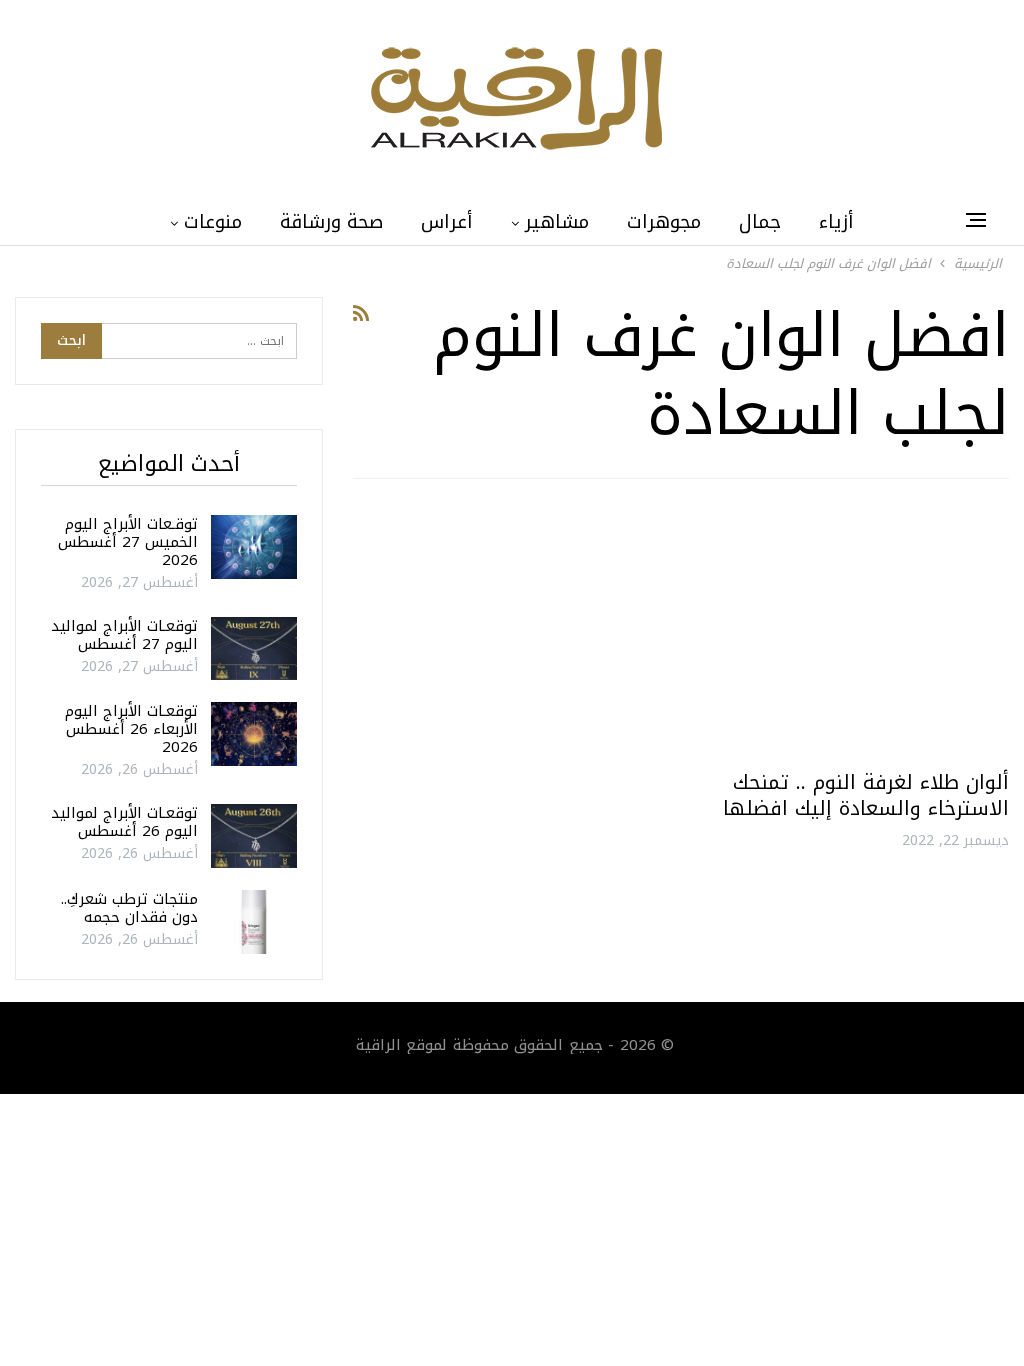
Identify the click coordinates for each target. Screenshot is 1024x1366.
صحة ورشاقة (331, 222)
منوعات (213, 222)
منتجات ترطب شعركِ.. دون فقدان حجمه (129, 908)
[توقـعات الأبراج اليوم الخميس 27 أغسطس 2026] (254, 547)
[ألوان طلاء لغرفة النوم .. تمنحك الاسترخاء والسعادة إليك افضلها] (854, 632)
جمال (760, 222)
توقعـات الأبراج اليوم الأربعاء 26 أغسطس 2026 (131, 729)
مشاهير (557, 222)
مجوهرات (664, 222)
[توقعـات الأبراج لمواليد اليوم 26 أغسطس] (254, 836)
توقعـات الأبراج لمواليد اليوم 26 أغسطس (124, 822)
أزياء (836, 222)
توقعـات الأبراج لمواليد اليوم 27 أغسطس (124, 635)
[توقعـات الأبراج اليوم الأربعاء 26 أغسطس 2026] (254, 734)
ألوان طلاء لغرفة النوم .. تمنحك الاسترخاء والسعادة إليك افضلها (866, 795)
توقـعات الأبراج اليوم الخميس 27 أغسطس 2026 (128, 542)
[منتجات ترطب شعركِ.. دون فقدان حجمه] (254, 922)
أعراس (447, 222)
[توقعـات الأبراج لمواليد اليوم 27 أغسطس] (254, 649)
